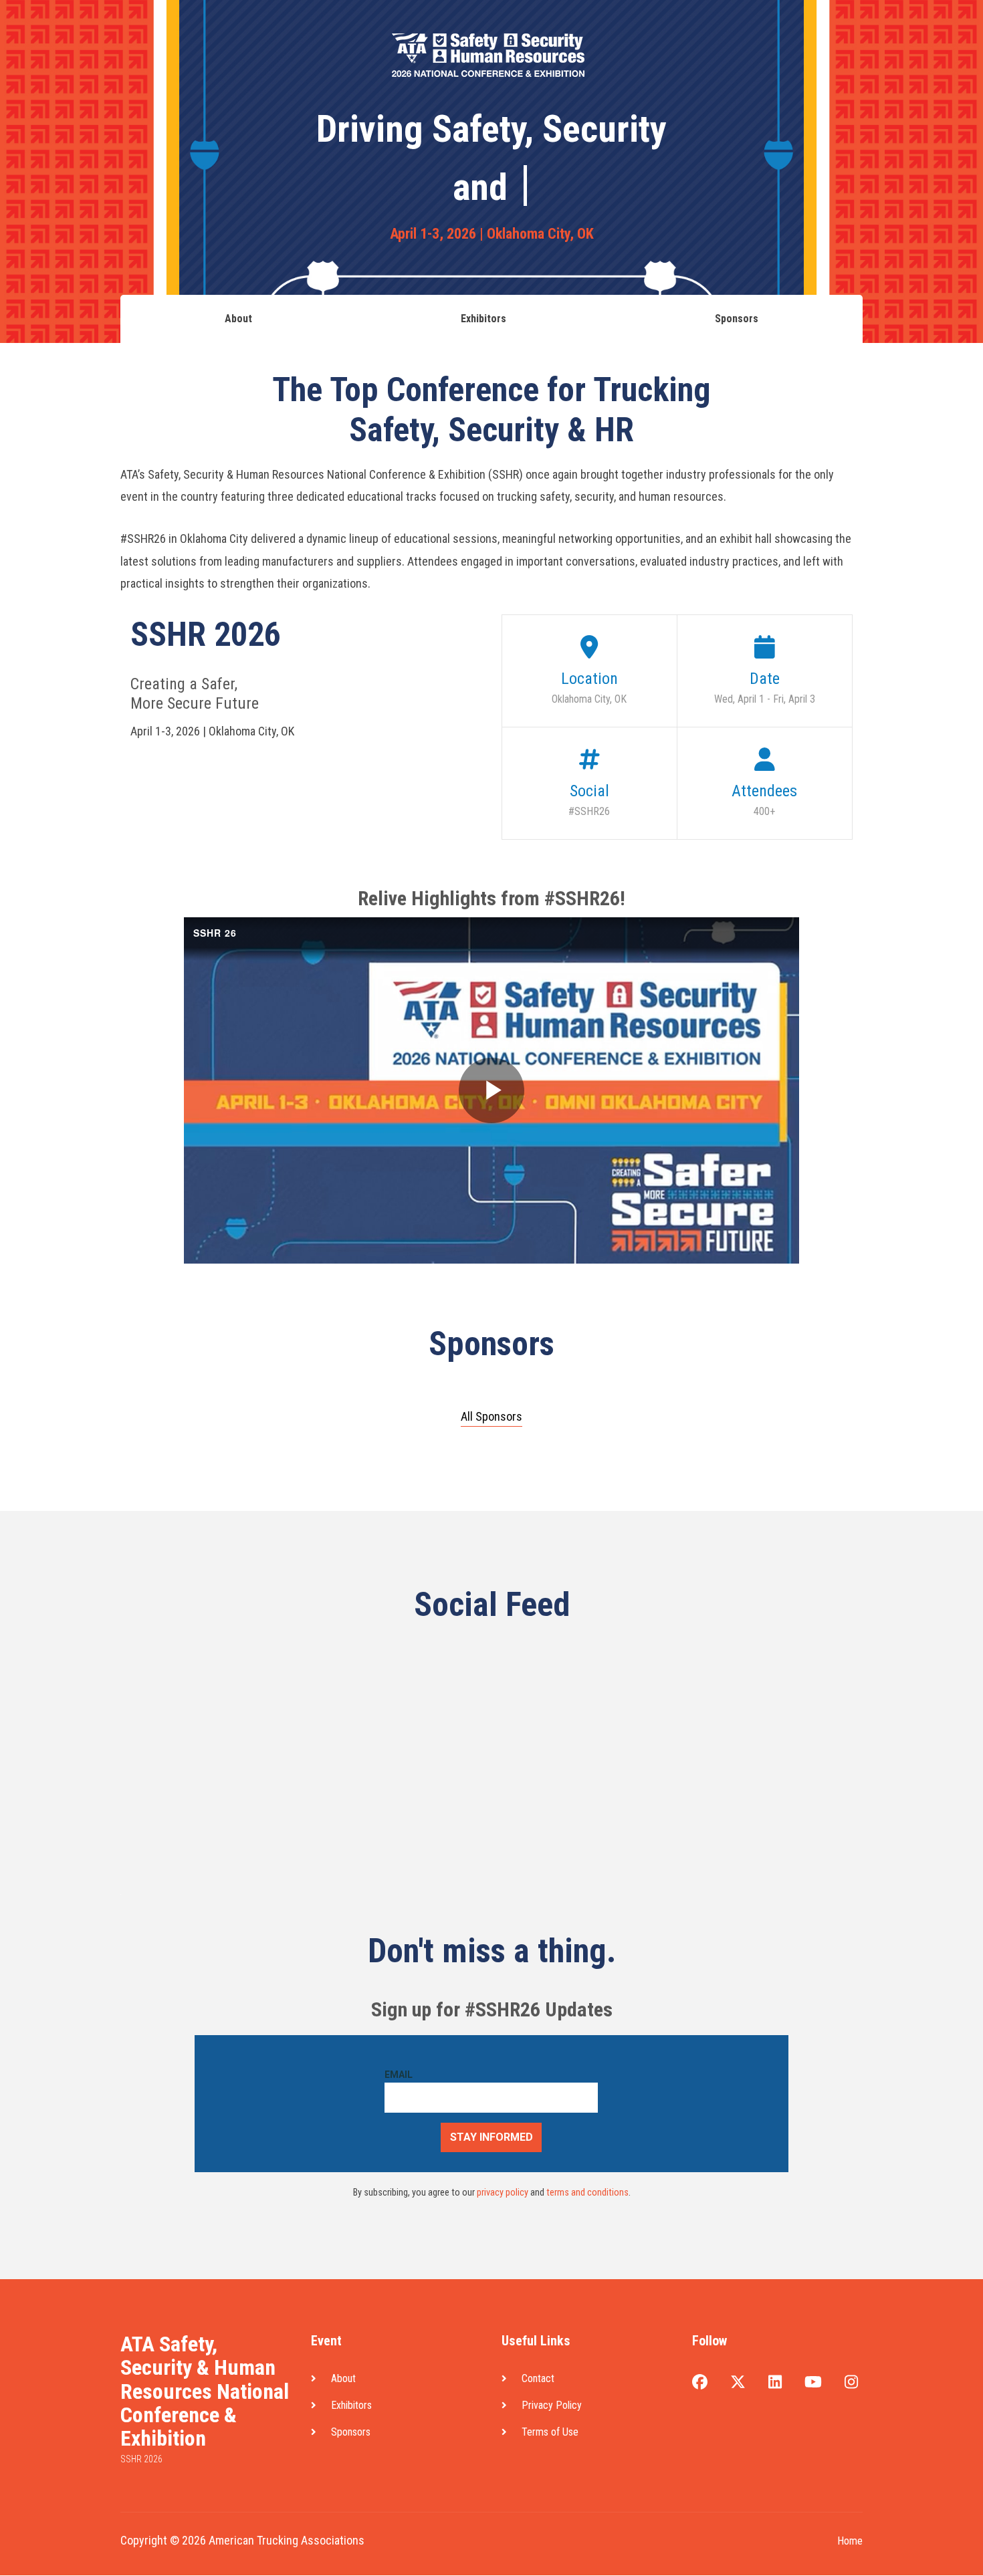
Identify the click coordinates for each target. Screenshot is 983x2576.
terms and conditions (587, 2193)
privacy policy (503, 2193)
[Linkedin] (775, 2383)
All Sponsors (491, 1417)
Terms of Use (550, 2432)
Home (850, 2541)
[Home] (68, 30)
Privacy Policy (552, 2405)
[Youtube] (813, 2383)
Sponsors (390, 32)
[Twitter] (738, 2383)
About (290, 32)
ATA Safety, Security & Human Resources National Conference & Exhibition (205, 2391)
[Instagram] (851, 2383)
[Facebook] (700, 2383)
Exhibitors (336, 32)
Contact (538, 2378)
